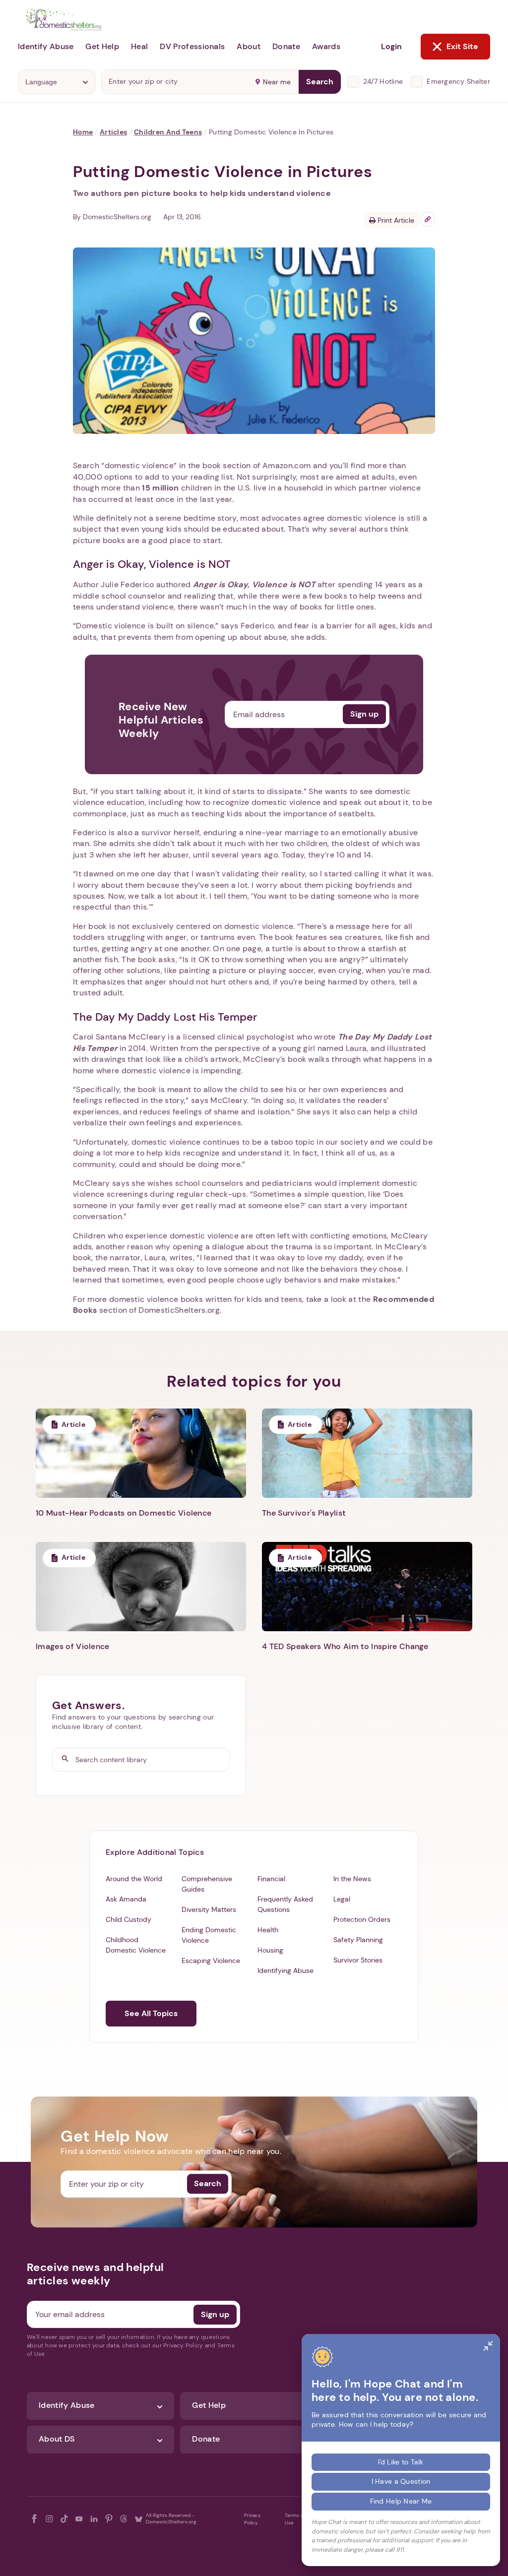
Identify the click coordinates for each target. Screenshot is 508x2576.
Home (83, 132)
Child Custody (128, 1919)
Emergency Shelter (458, 81)
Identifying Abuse (286, 1970)
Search (320, 82)
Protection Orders (362, 1919)
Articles (113, 132)
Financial (271, 1879)
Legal (342, 1899)
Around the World (134, 1879)
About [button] (249, 46)
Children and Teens (168, 132)
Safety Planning (358, 1940)
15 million (160, 488)
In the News (352, 1879)
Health (268, 1930)
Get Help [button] (102, 46)
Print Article (395, 220)
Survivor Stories (358, 1960)
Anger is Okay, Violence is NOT (254, 584)
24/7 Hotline (383, 81)
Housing (270, 1950)
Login (391, 46)
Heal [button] (139, 46)
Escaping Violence (211, 1961)
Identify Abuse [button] (46, 46)
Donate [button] (286, 46)
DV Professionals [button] (192, 46)
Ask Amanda (126, 1899)
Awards (326, 46)
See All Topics (151, 2013)
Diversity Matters (209, 1909)
